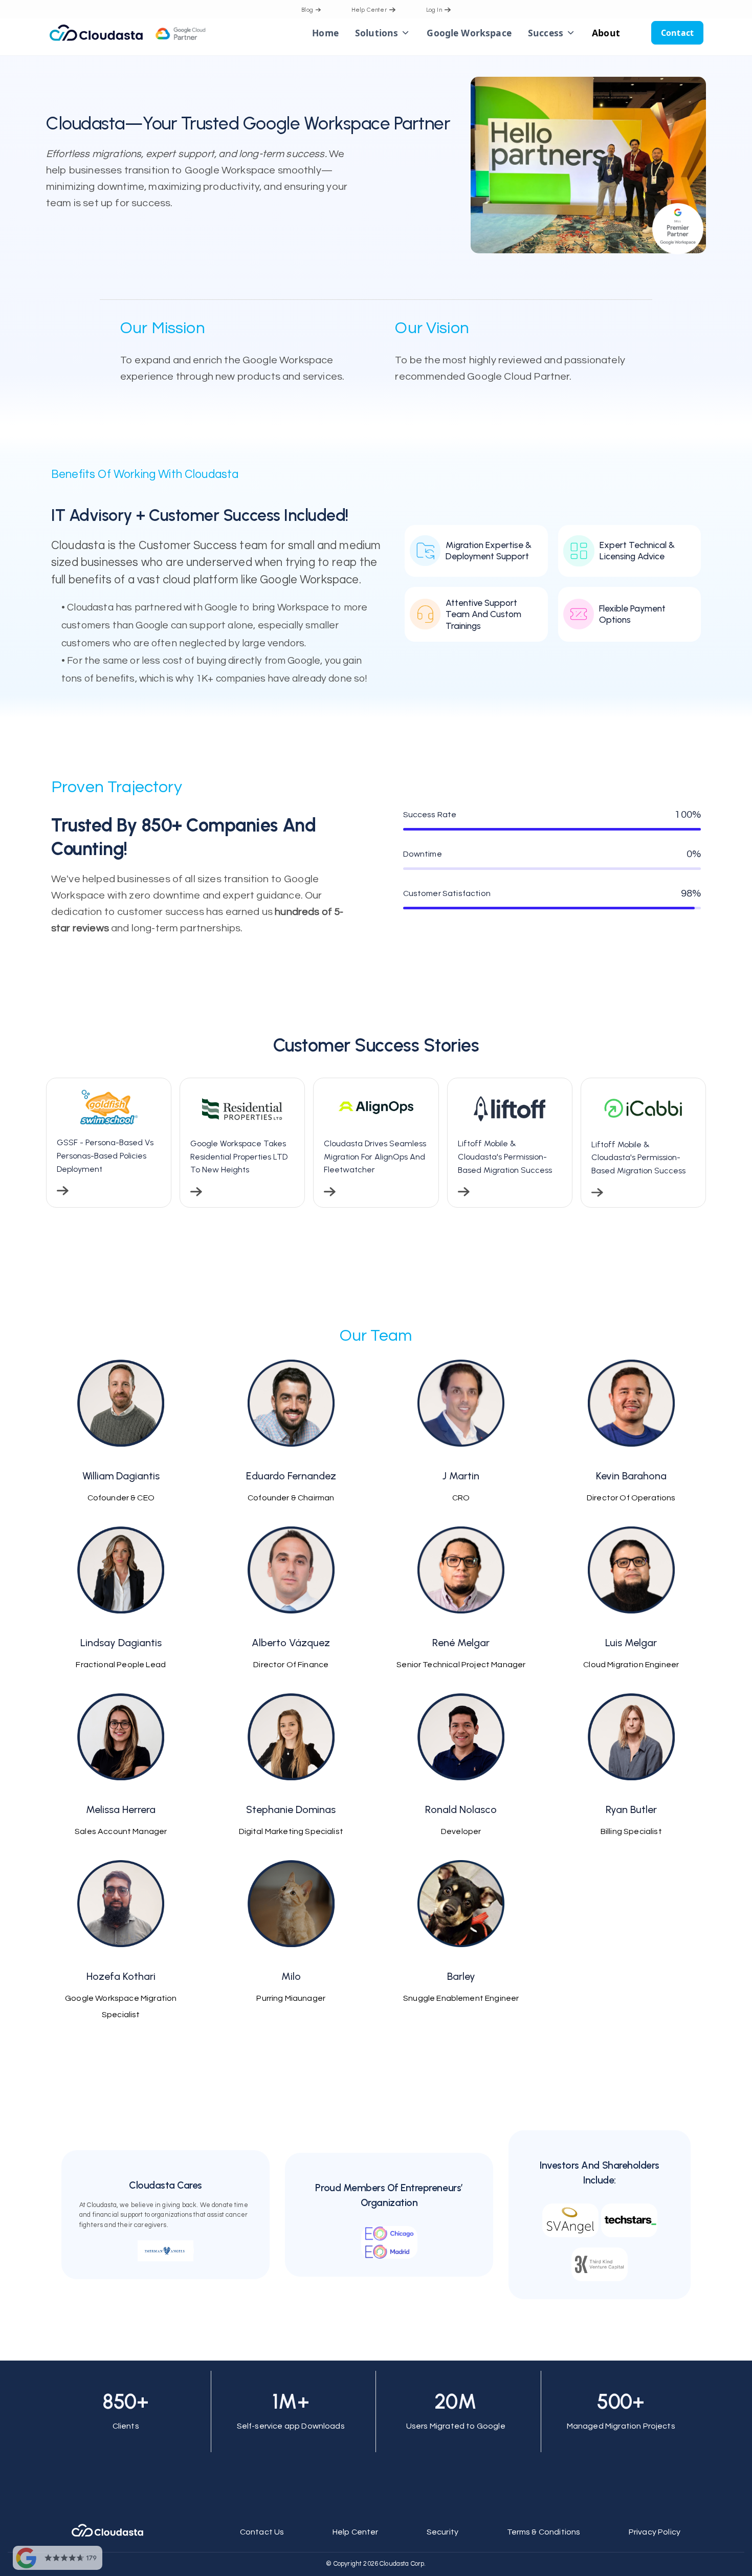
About (606, 33)
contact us (262, 2532)
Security (443, 2532)
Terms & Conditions (544, 2532)
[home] (153, 33)
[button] (383, 33)
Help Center (356, 2532)
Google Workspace (469, 33)
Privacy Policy (655, 2532)
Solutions (377, 33)
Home (325, 33)
